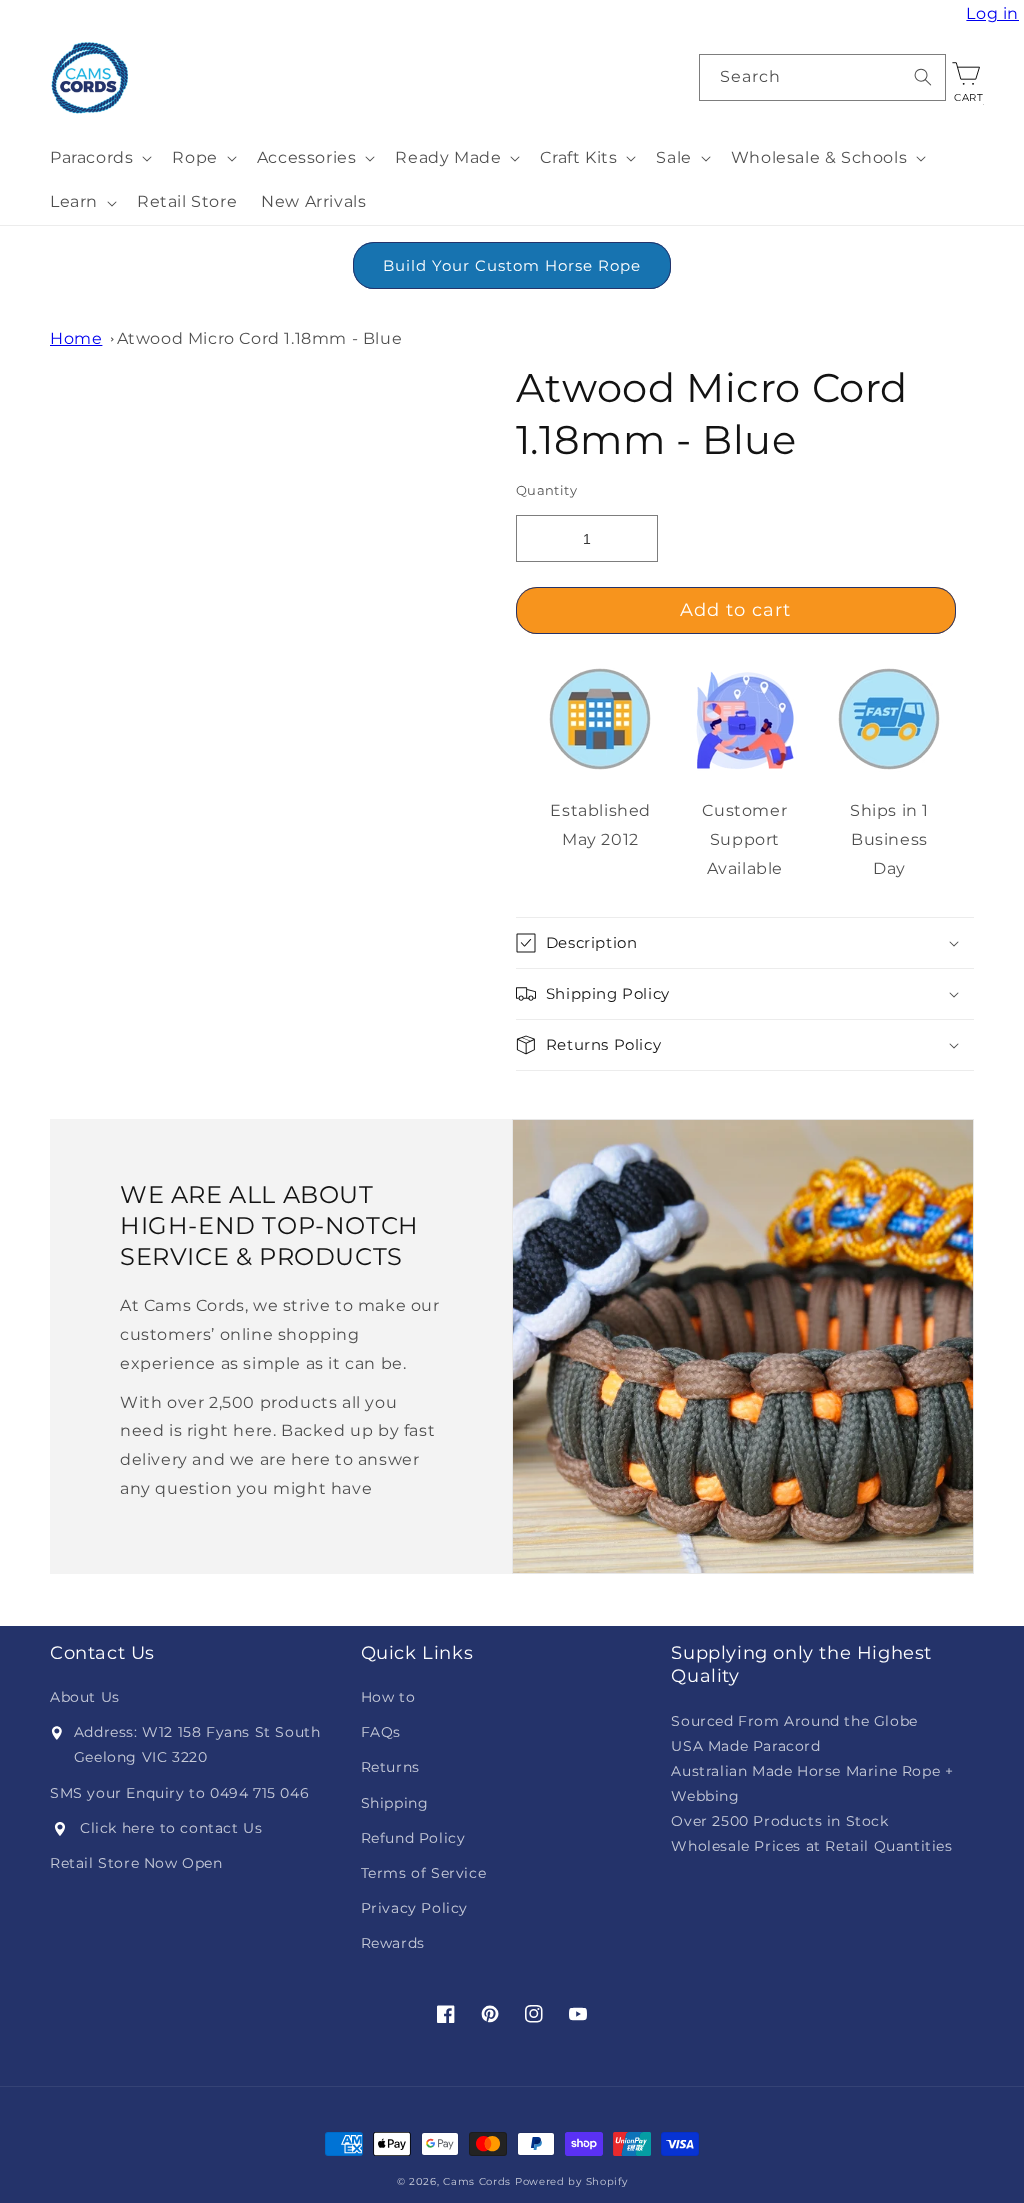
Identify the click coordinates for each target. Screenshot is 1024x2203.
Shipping (395, 1803)
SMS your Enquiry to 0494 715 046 (179, 1793)
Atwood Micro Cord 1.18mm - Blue (260, 338)
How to (388, 1697)
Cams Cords (477, 2181)
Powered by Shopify (571, 2181)
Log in (995, 14)
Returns (390, 1767)
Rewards (393, 1943)
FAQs (381, 1732)
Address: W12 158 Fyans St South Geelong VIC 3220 (197, 1744)
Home (76, 338)
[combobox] (823, 77)
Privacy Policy (414, 1908)
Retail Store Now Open (136, 1863)
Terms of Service (424, 1873)
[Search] (923, 77)
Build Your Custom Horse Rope (512, 265)
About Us (85, 1697)
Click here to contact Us (171, 1828)
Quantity (546, 490)
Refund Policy (413, 1838)
